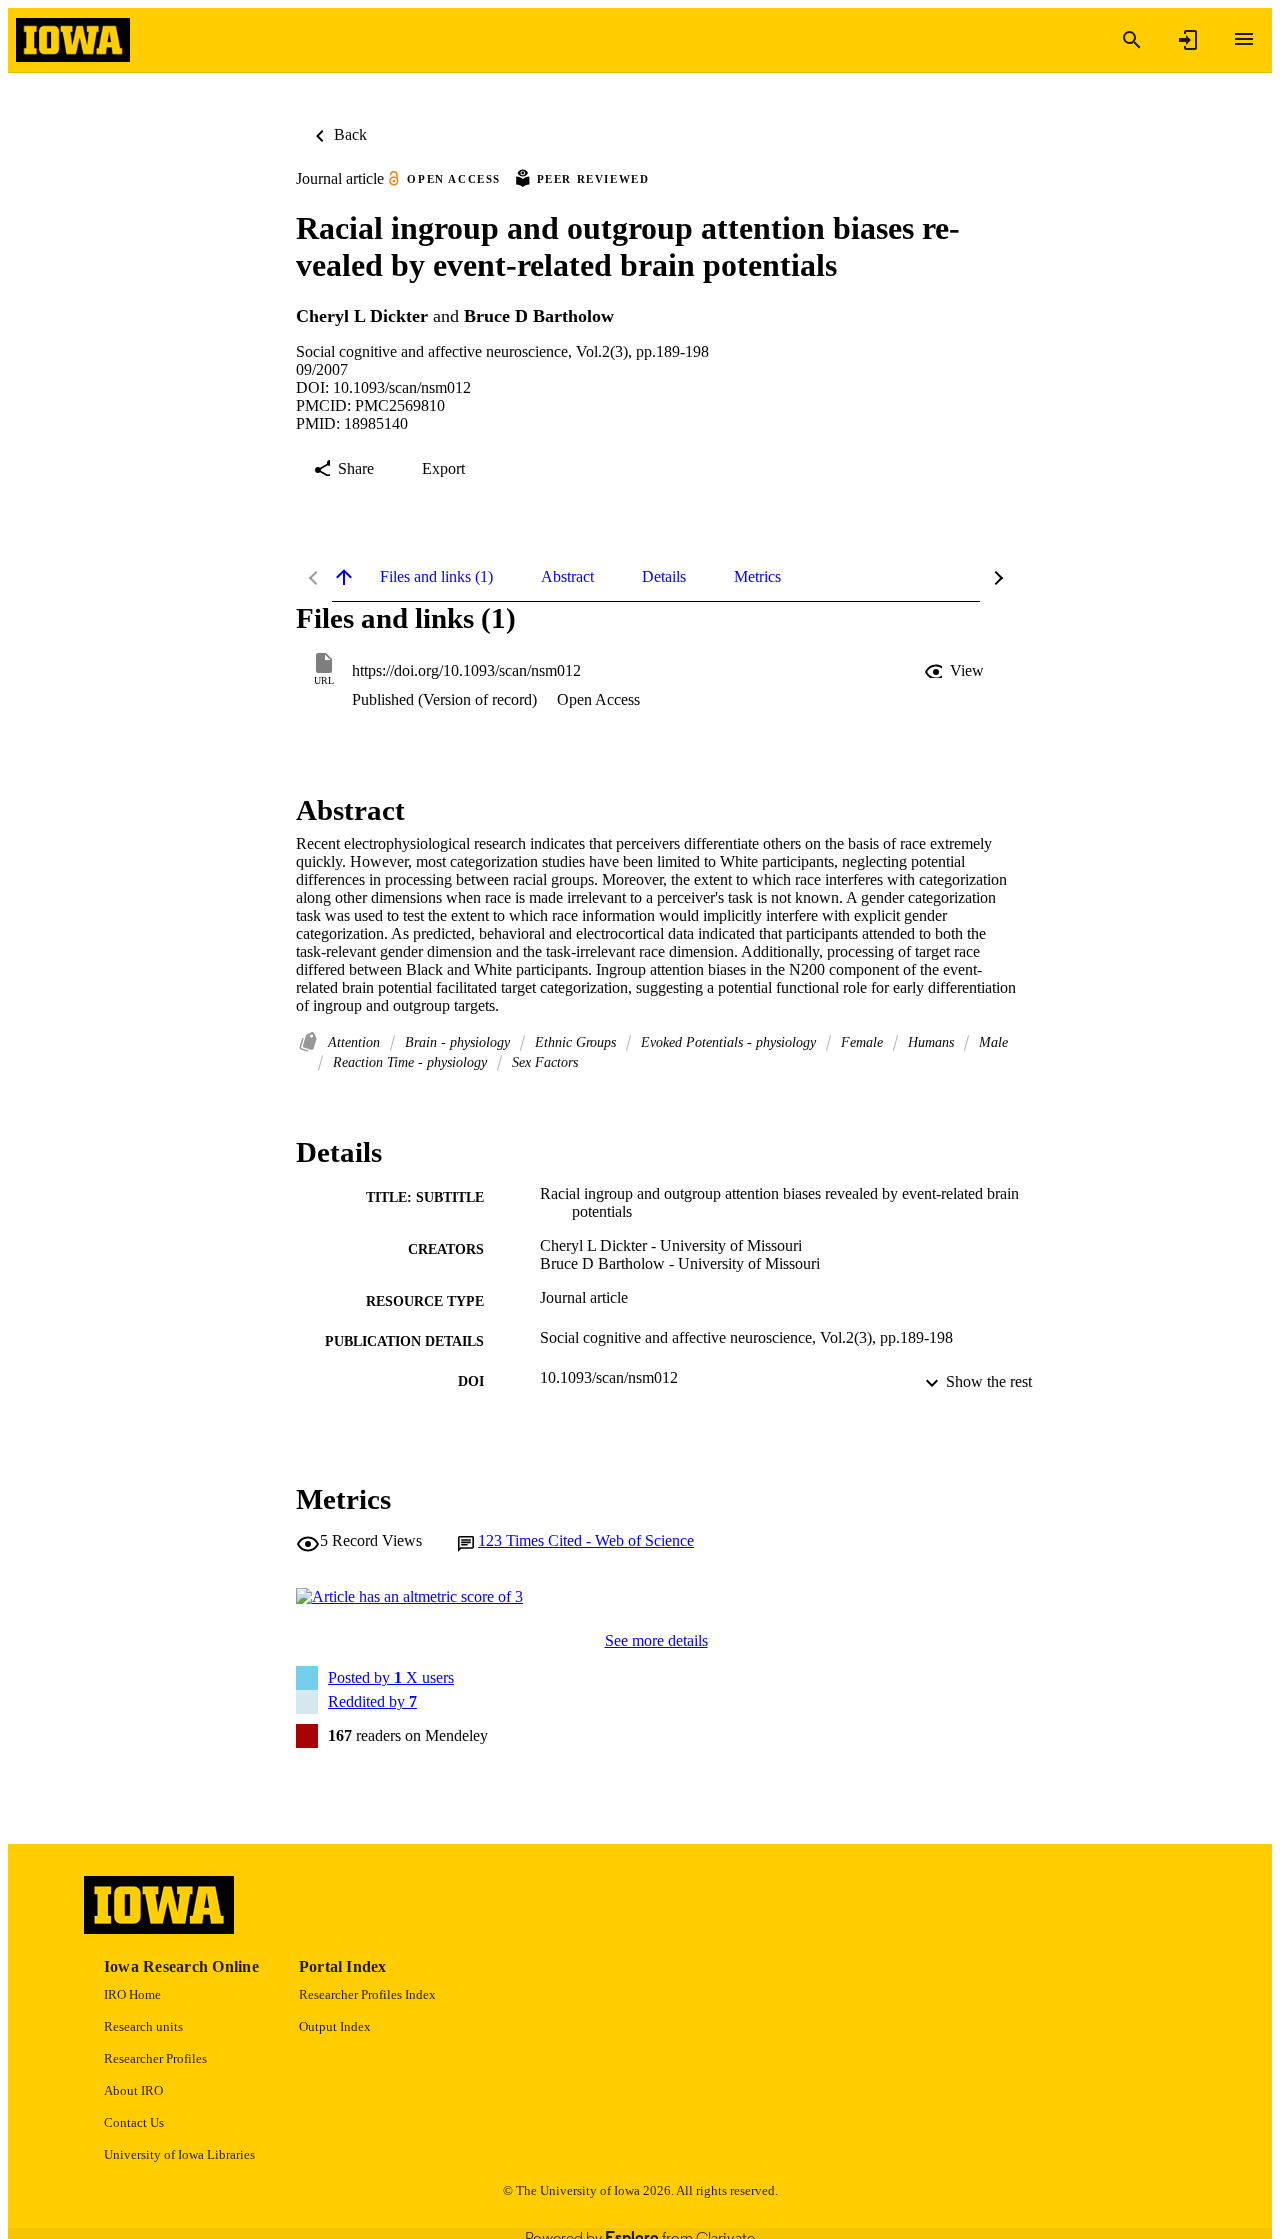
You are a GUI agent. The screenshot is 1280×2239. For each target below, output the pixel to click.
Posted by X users (391, 1677)
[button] (956, 671)
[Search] (1132, 40)
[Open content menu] (1244, 39)
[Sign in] (1188, 40)
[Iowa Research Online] (73, 40)
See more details (656, 1640)
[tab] (436, 577)
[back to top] (344, 577)
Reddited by (372, 1701)
